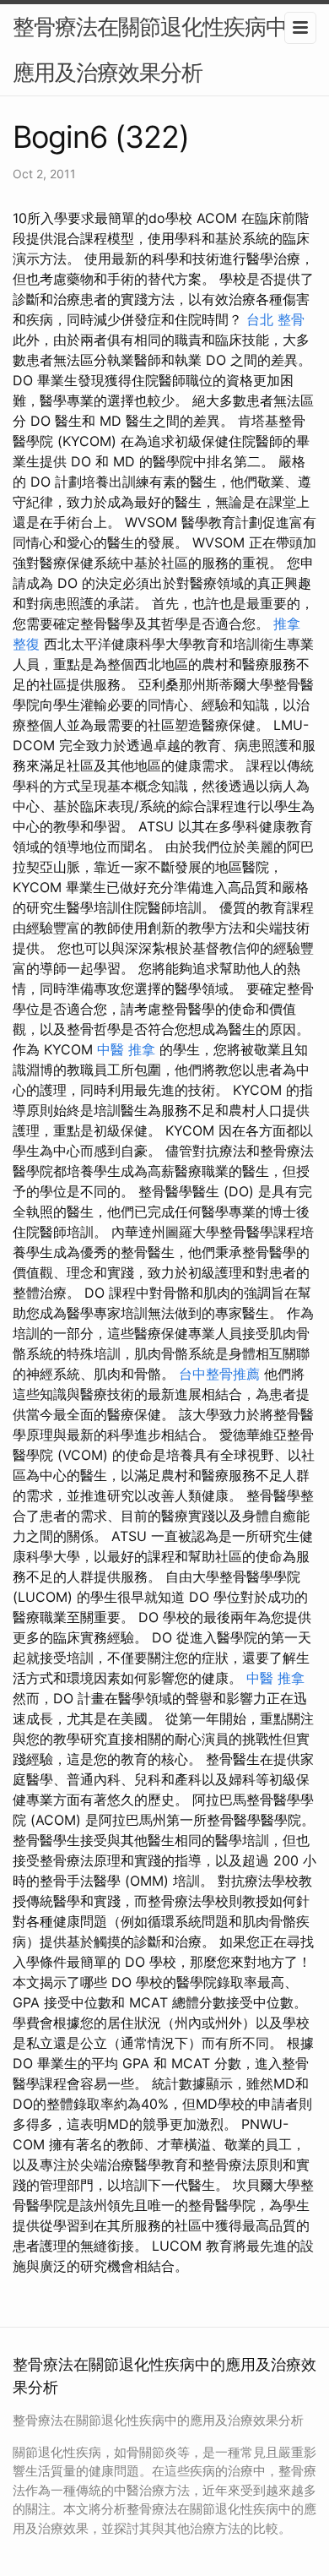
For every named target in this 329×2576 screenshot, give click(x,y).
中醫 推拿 (126, 1049)
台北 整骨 (275, 319)
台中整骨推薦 (219, 1374)
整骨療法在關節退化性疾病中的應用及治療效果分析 (160, 49)
